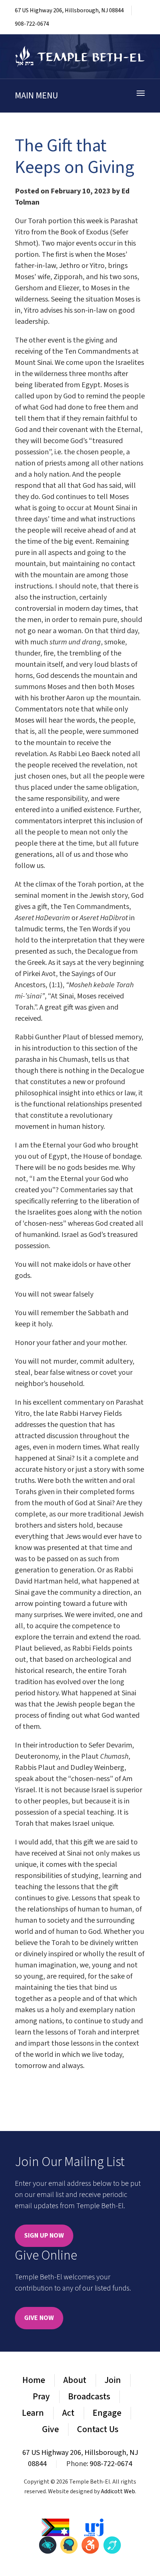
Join (113, 2380)
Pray (41, 2397)
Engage (107, 2413)
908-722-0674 (32, 24)
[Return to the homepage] (80, 56)
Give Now (39, 2318)
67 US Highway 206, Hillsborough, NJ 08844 (69, 10)
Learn (33, 2413)
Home (34, 2380)
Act (68, 2413)
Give (50, 2429)
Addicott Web (118, 2491)
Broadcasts (89, 2397)
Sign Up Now (44, 2236)
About (75, 2380)
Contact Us (98, 2429)
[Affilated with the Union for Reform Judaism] (94, 2527)
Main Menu (36, 96)
